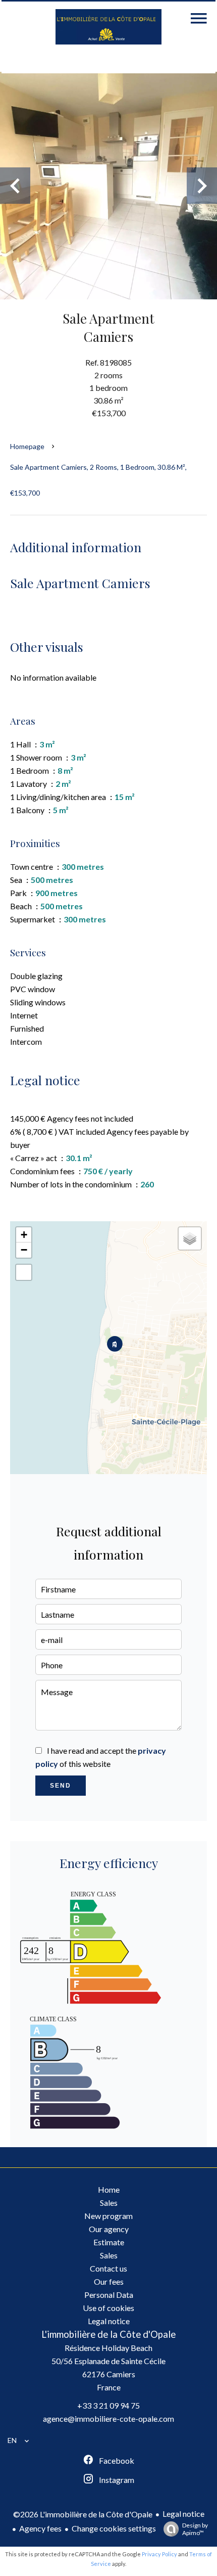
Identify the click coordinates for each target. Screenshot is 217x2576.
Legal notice (183, 2514)
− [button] (24, 1250)
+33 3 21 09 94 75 (108, 2405)
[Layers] (190, 1238)
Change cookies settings (114, 2528)
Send (61, 1786)
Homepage (27, 446)
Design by (195, 2529)
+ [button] (24, 1235)
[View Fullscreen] (24, 1272)
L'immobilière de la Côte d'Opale (108, 2334)
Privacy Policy (159, 2554)
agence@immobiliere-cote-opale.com (108, 2418)
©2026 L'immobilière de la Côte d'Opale (83, 2514)
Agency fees (40, 2528)
